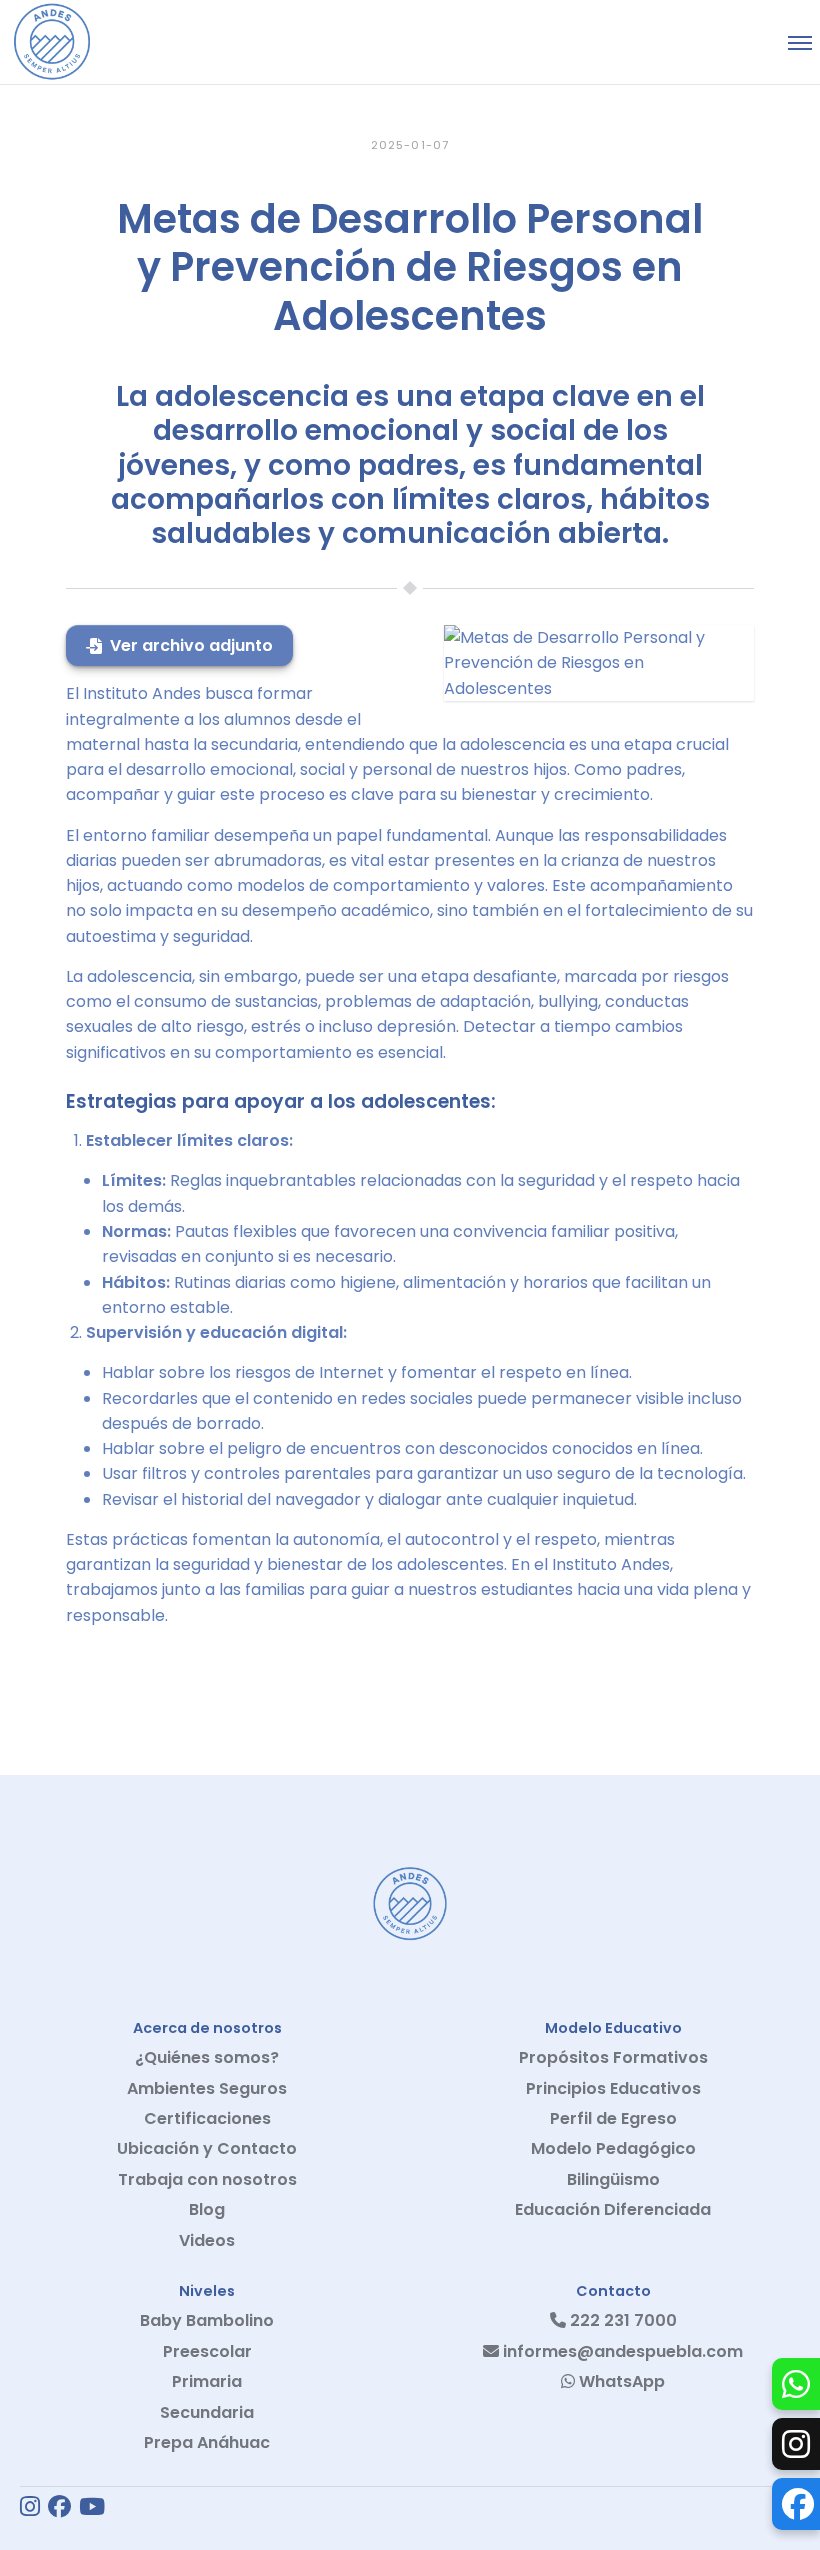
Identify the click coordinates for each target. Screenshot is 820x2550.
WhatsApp (620, 2381)
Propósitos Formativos (613, 2057)
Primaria (207, 2381)
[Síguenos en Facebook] (59, 2508)
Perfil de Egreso (613, 2118)
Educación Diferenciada (613, 2209)
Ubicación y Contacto (207, 2148)
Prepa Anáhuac (207, 2442)
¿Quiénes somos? (207, 2057)
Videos (207, 2240)
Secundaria (207, 2412)
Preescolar (207, 2351)
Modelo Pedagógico (613, 2148)
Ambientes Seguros (207, 2088)
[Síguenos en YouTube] (92, 2508)
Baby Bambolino (207, 2320)
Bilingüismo (613, 2179)
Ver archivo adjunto (191, 645)
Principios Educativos (613, 2088)
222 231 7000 (621, 2320)
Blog (207, 2209)
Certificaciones (207, 2118)
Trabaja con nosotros (207, 2179)
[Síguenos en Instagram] (30, 2508)
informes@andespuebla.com (621, 2351)
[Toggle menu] (800, 43)
